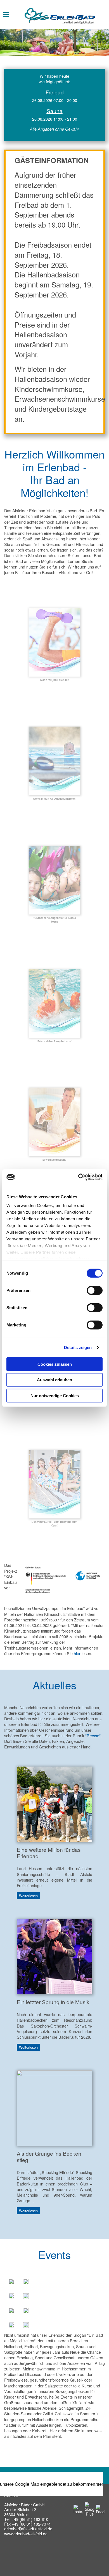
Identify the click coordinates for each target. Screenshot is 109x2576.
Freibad (55, 92)
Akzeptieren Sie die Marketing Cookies (49, 2484)
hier (77, 1653)
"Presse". (93, 1735)
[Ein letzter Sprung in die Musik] (54, 1956)
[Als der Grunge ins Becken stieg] (54, 2107)
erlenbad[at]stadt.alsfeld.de (28, 2529)
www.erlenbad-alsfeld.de (26, 2534)
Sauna (55, 111)
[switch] (95, 1290)
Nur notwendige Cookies (55, 1395)
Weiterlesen (28, 1896)
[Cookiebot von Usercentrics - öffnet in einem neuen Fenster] (78, 1177)
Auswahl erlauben (54, 1380)
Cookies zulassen (55, 1364)
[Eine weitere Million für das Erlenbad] (54, 1803)
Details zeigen (78, 1347)
